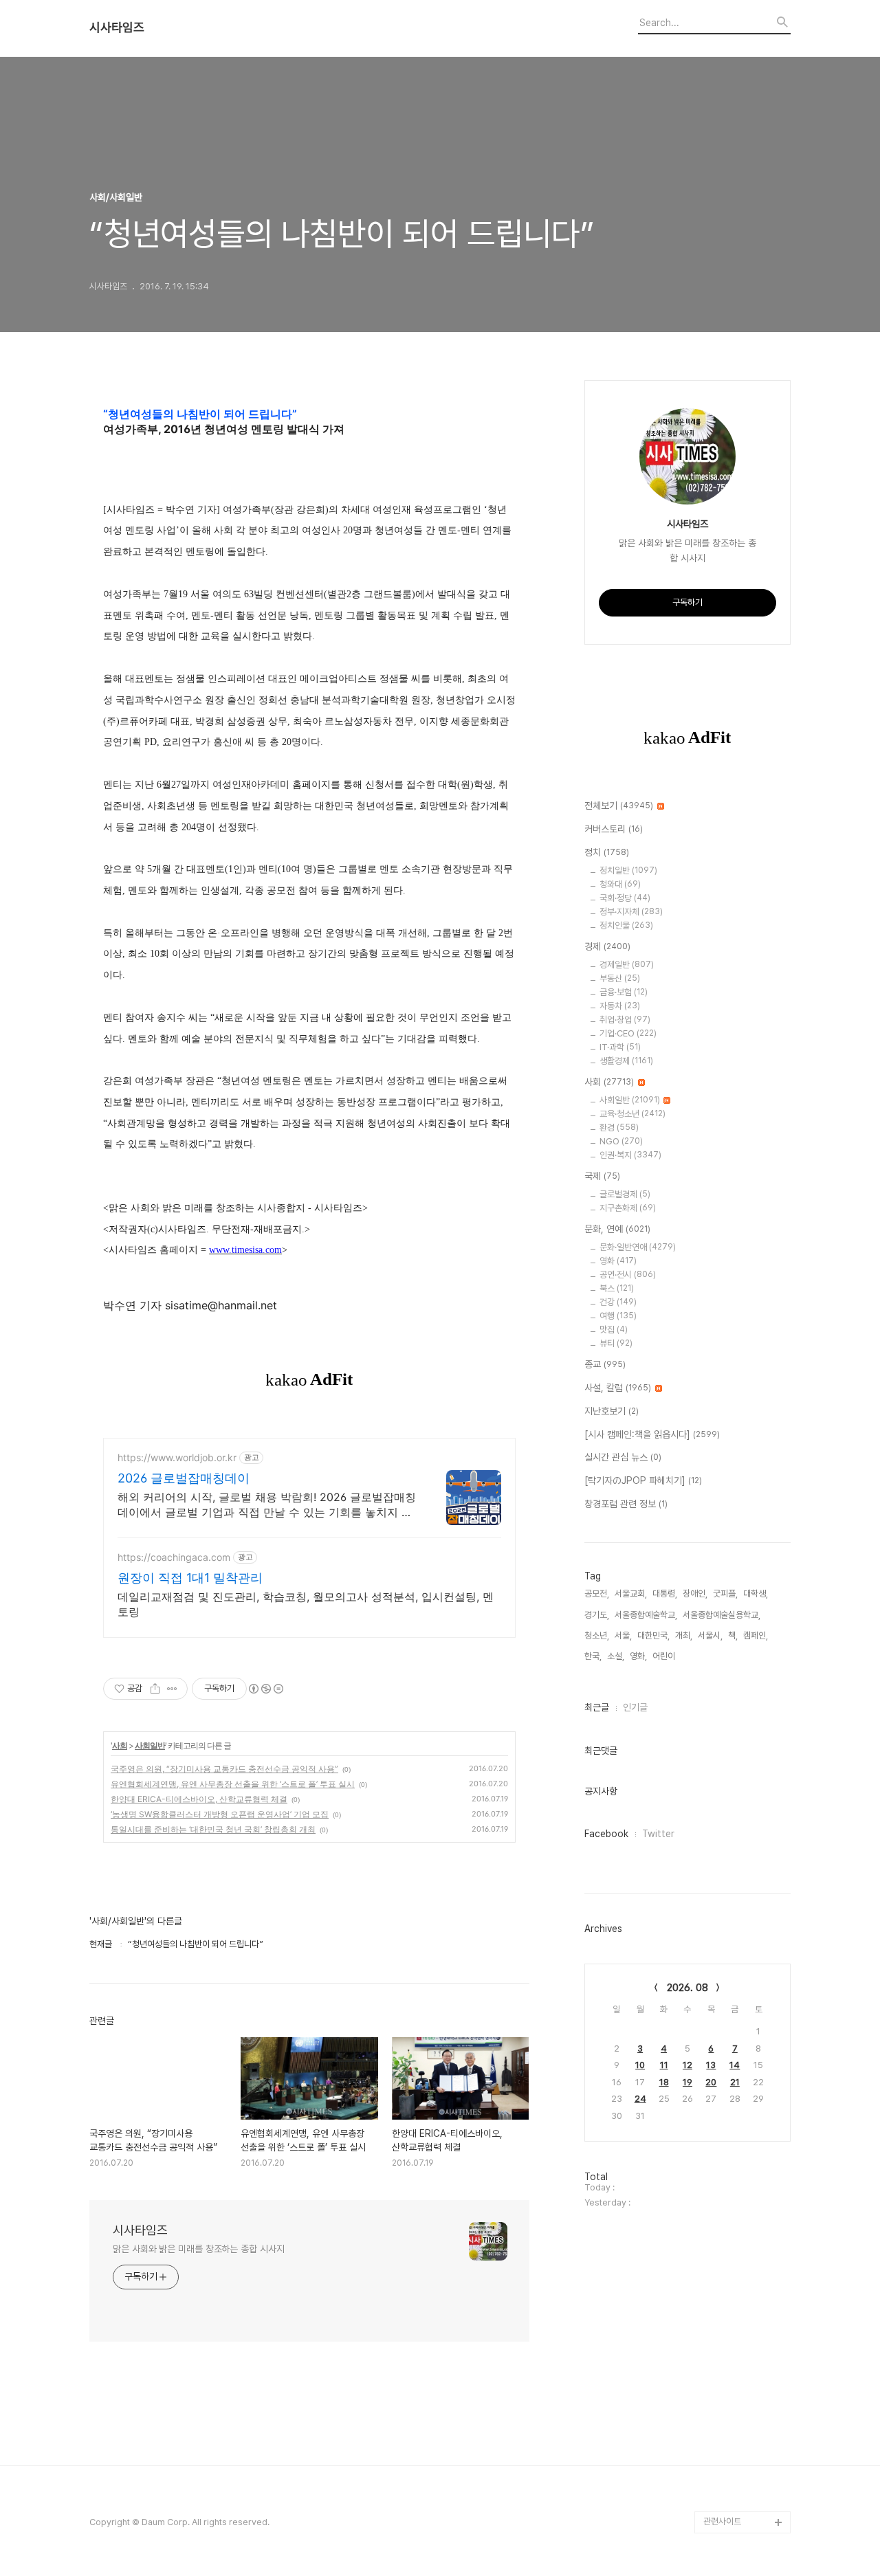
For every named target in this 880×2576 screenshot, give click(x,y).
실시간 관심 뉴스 (623, 1457)
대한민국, (653, 1635)
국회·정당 (625, 898)
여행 (618, 1316)
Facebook (606, 1834)
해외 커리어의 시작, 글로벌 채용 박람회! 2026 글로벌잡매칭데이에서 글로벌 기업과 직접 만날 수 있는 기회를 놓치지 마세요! (267, 1505)
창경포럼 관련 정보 (626, 1504)
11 (664, 2065)
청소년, (597, 1635)
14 (735, 2065)
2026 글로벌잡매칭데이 (184, 1478)
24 (640, 2099)
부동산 (620, 978)
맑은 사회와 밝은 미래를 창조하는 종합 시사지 (199, 2249)
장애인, (695, 1594)
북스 (617, 1288)
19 (687, 2082)
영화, (638, 1656)
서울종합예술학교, (646, 1615)
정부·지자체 (631, 912)
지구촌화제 (628, 1208)
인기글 (635, 1707)
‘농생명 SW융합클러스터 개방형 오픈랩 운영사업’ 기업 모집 (220, 1814)
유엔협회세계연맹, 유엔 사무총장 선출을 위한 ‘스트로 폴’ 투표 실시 (233, 1784)
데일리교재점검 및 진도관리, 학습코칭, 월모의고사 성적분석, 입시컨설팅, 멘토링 (306, 1604)
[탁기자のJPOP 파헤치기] (643, 1480)
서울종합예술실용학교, (722, 1615)
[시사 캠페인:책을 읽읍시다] (652, 1434)
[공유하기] (155, 1689)
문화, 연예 (617, 1229)
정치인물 (626, 925)
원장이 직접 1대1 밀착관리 (190, 1578)
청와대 (620, 884)
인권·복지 (630, 1155)
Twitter (658, 1834)
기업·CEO (628, 1033)
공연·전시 (628, 1275)
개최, (684, 1635)
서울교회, (631, 1594)
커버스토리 (614, 829)
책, (733, 1635)
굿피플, (725, 1594)
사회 (120, 1745)
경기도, (597, 1615)
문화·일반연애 (638, 1247)
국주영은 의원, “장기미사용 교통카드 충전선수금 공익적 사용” (224, 1769)
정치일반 (628, 870)
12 (687, 2065)
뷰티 (616, 1343)
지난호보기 (612, 1411)
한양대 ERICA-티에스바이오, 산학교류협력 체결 (199, 1799)
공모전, (597, 1594)
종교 (605, 1364)
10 (640, 2065)
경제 (607, 946)
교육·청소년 (632, 1114)
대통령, (665, 1594)
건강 (618, 1302)
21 (735, 2082)
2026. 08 (687, 1988)
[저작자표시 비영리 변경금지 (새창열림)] (265, 1689)
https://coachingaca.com (174, 1557)
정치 (607, 852)
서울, (623, 1635)
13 (711, 2065)
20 (711, 2082)
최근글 (597, 1707)
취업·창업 (625, 1020)
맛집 (614, 1330)
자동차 (620, 1006)
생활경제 (626, 1061)
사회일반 (150, 1745)
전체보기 (619, 806)
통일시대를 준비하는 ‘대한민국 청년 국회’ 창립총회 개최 (213, 1829)
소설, (616, 1656)
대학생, (756, 1594)
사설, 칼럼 (618, 1388)
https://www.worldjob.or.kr (177, 1457)
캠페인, (756, 1635)
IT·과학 (620, 1047)
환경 (619, 1128)
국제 (602, 1176)
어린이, (665, 1656)
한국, (593, 1656)
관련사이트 (722, 2521)
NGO (621, 1141)
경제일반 (627, 965)
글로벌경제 (625, 1194)
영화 (618, 1261)
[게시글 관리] (172, 1689)
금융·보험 (624, 992)
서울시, (710, 1635)
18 (664, 2082)
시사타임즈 (117, 27)
